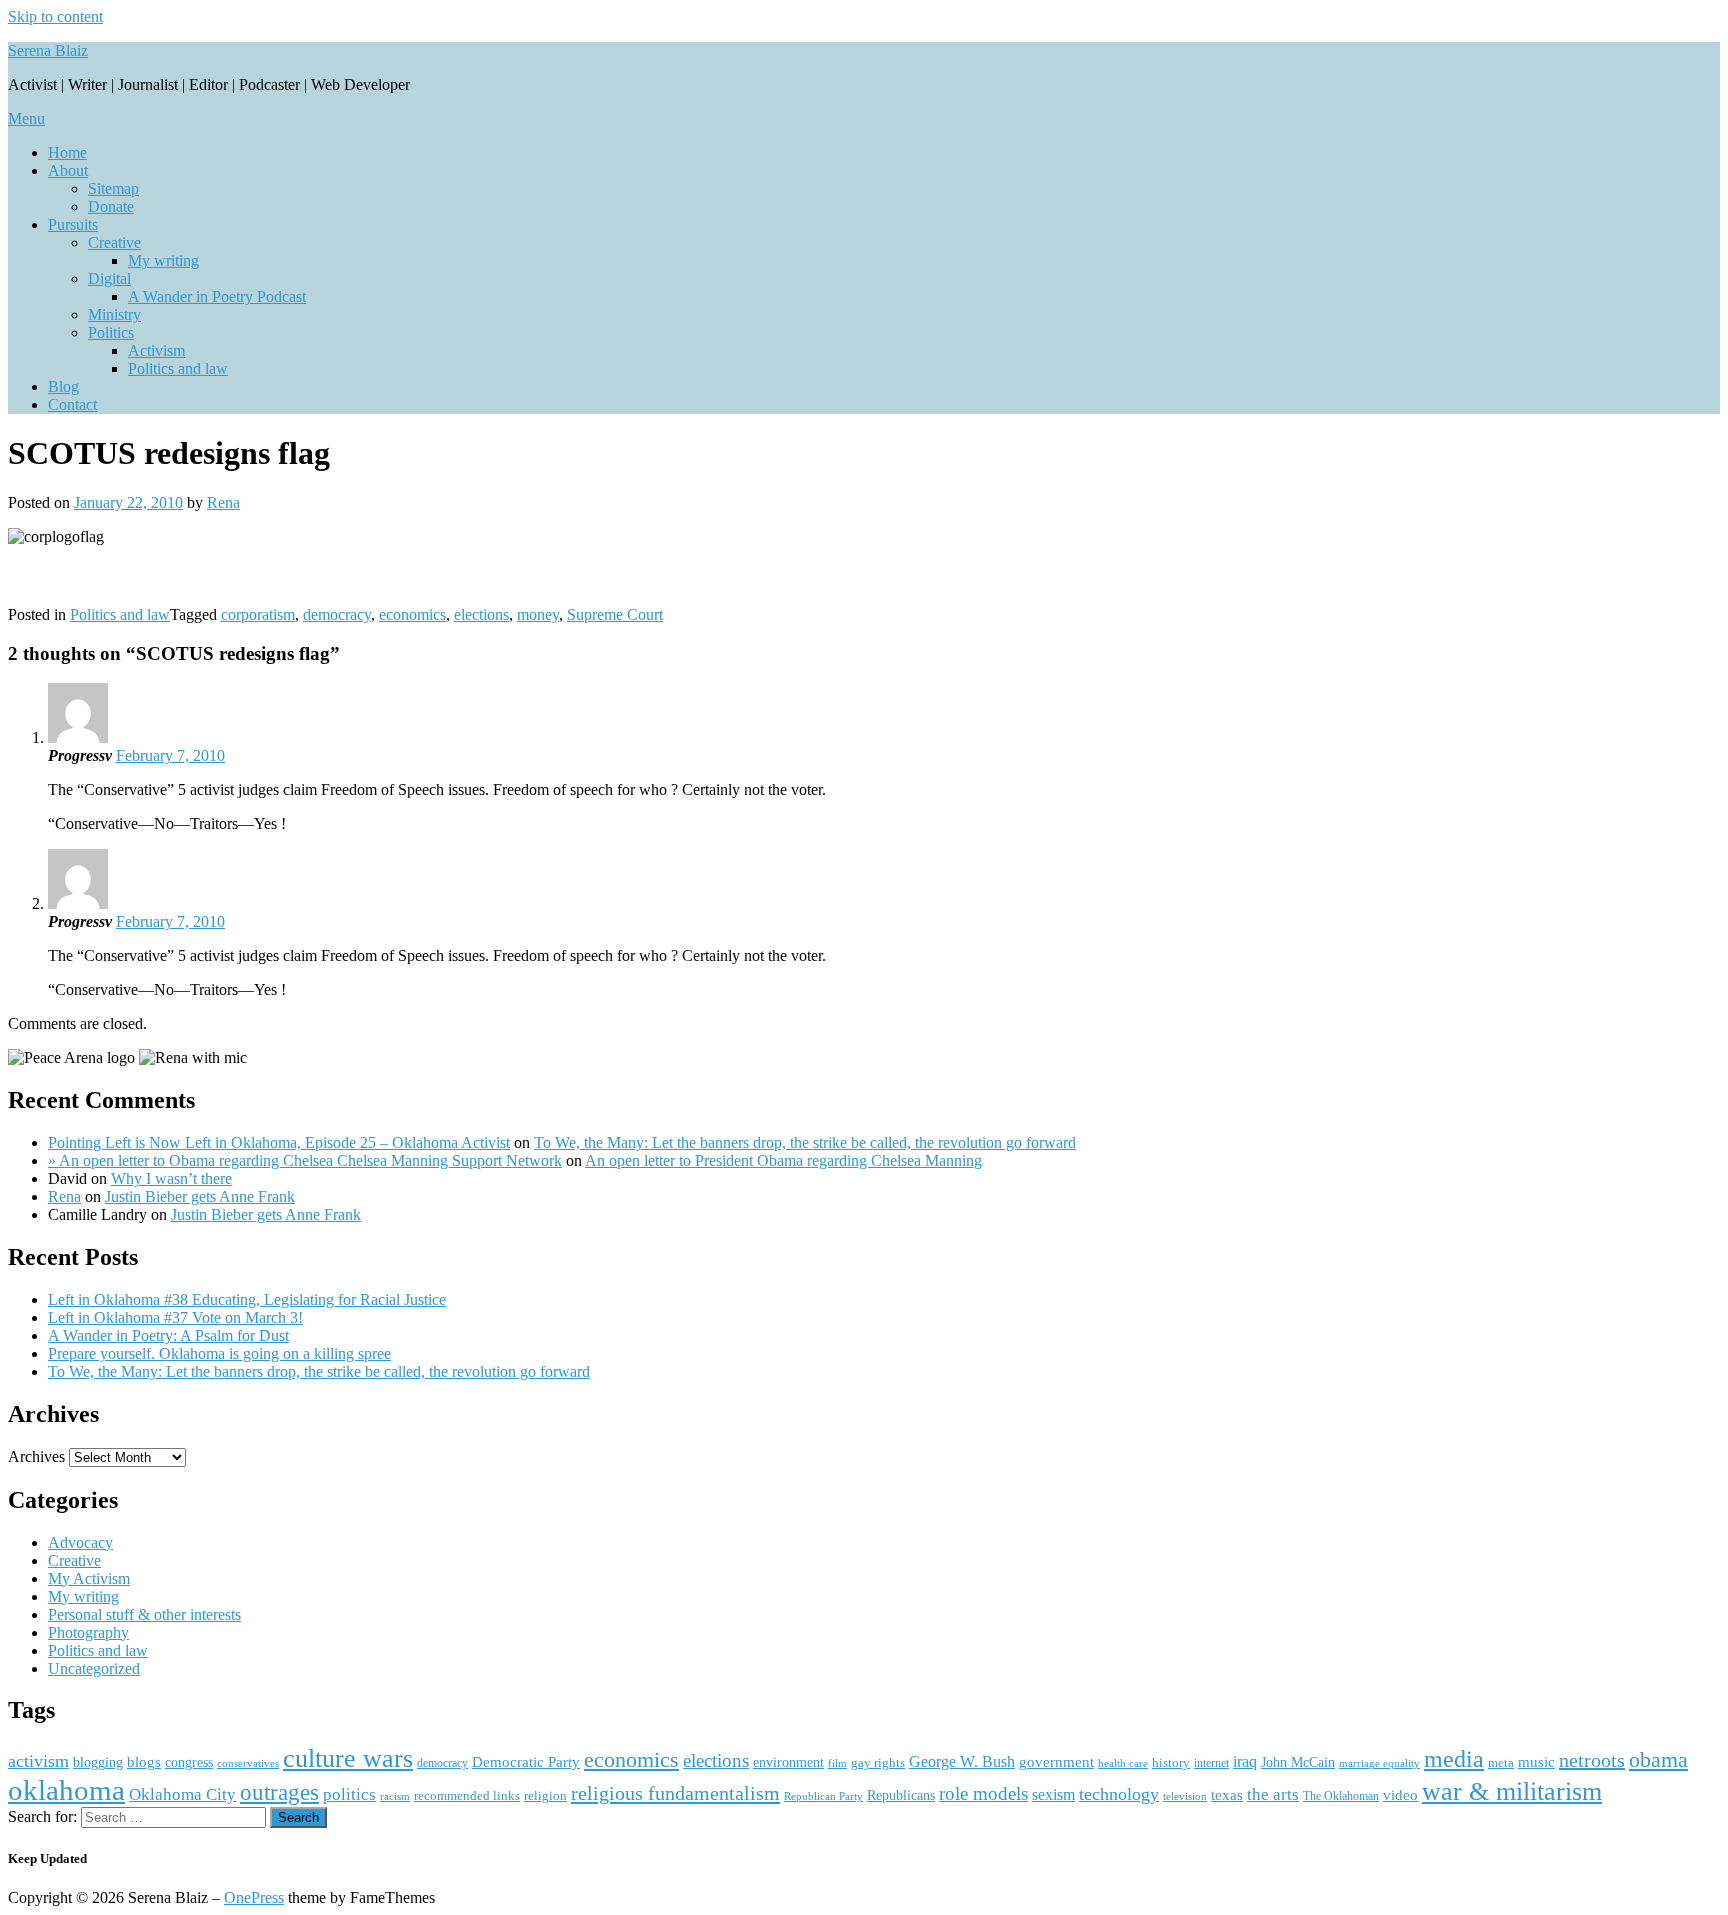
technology (1119, 1794)
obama (1658, 1759)
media (1454, 1759)
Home (67, 152)
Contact (72, 404)
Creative (114, 242)
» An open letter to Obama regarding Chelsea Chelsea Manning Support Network (305, 1160)
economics (412, 614)
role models (983, 1793)
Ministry (114, 314)
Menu (26, 118)
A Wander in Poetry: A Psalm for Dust (168, 1335)
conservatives (248, 1763)
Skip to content (55, 16)
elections (481, 614)
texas (1227, 1794)
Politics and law (178, 368)
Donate (111, 206)
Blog (63, 386)
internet (1211, 1763)
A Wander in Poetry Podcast (217, 296)
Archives (36, 1456)
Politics (111, 332)
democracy (337, 614)
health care (1123, 1763)
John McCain (1298, 1762)
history (1171, 1762)
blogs (144, 1762)
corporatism (258, 614)
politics (349, 1794)
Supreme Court (615, 614)
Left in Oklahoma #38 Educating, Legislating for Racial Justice (247, 1299)
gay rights (878, 1762)
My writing (163, 260)
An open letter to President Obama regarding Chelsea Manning (783, 1160)
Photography (88, 1632)
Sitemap (113, 188)
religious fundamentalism (675, 1793)
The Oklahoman (1341, 1796)
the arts (1273, 1794)
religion (545, 1795)
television (1185, 1796)
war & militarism (1512, 1791)
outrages (279, 1792)
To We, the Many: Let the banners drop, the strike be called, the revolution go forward (805, 1142)
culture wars (348, 1758)
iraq (1245, 1762)
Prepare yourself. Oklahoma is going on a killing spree (219, 1353)
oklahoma (66, 1790)
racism (395, 1796)
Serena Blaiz (48, 50)
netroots (1592, 1760)
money (538, 614)
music (1536, 1762)
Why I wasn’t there (171, 1178)
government (1056, 1762)
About (68, 170)
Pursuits (73, 224)
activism (38, 1761)
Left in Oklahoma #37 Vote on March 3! (175, 1317)
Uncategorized (94, 1668)
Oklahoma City (182, 1794)
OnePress (254, 1897)
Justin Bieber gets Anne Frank (200, 1196)
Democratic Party (526, 1761)
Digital (109, 278)
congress (189, 1762)
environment (788, 1762)
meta (1501, 1762)
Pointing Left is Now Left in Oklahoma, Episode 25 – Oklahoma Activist (279, 1142)
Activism (156, 350)
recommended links (467, 1795)
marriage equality (1379, 1763)
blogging (98, 1762)
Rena (223, 502)
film (837, 1763)
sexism (1053, 1794)
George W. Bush (962, 1761)
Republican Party (823, 1796)
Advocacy (80, 1542)
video (1400, 1795)
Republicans (901, 1795)
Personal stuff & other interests (144, 1614)
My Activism (89, 1578)
